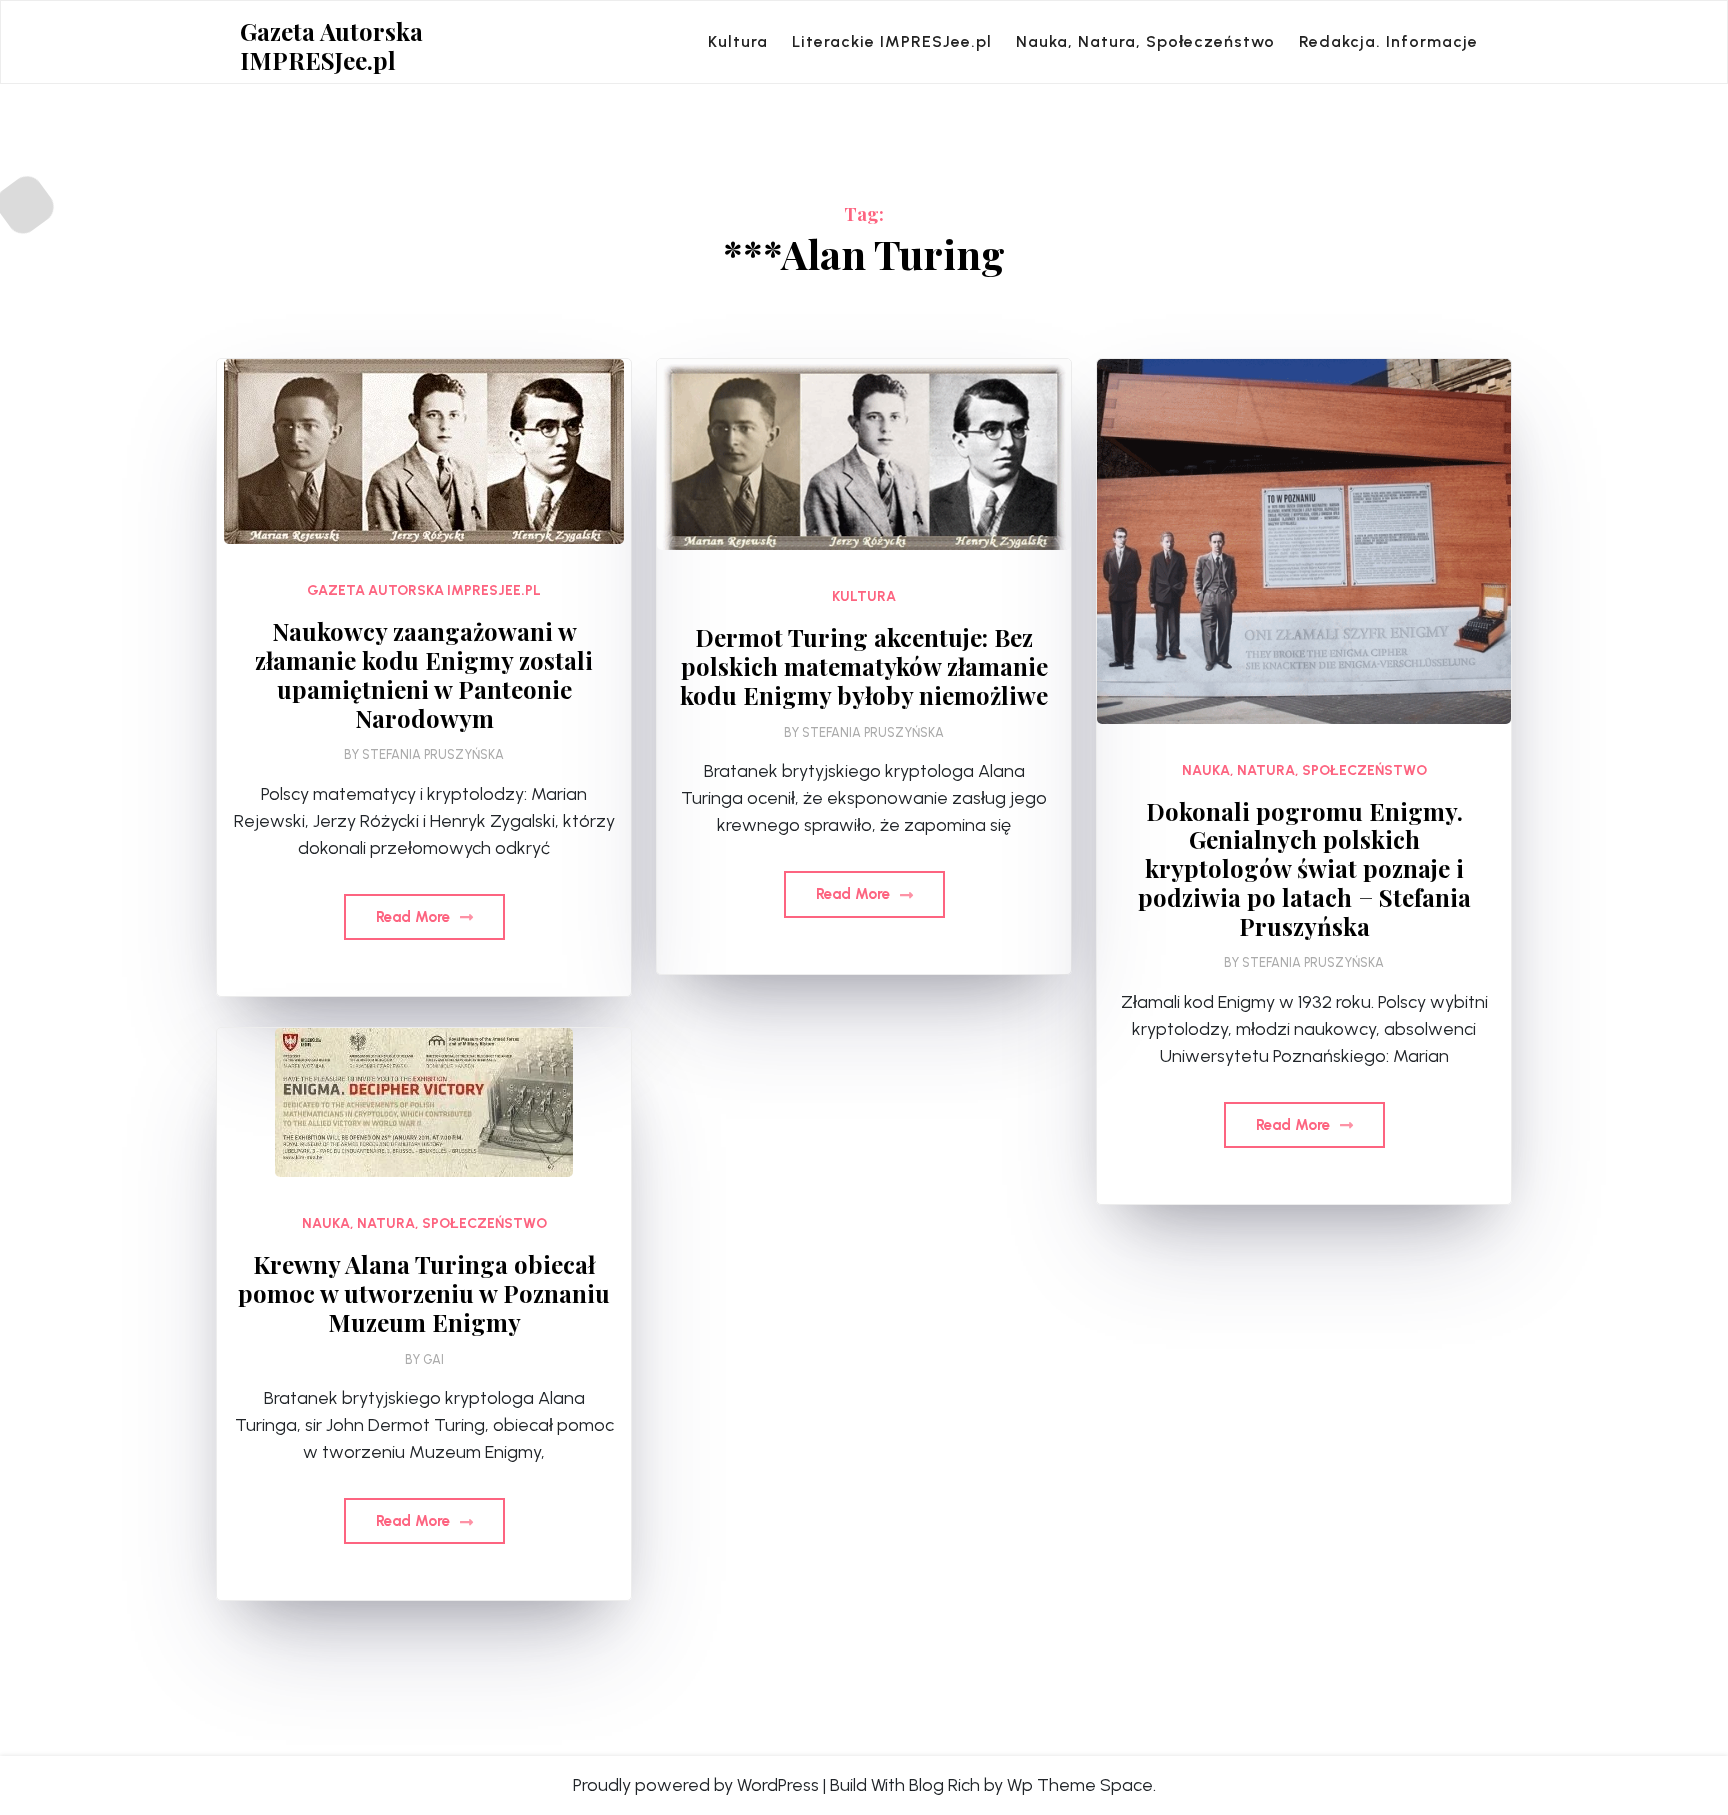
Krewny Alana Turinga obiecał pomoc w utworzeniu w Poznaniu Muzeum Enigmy (424, 1293)
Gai (433, 1359)
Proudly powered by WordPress (696, 1785)
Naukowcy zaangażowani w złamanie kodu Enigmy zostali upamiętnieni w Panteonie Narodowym (424, 674)
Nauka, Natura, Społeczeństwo (1145, 41)
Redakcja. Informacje (1388, 41)
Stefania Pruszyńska (433, 754)
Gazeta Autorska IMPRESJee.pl (331, 46)
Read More (415, 917)
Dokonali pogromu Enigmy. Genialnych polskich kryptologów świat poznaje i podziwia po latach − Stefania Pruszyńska (1304, 869)
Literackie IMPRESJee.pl (892, 41)
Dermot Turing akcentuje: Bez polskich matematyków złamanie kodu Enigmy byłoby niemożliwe (864, 666)
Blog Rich (944, 1785)
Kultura (738, 41)
